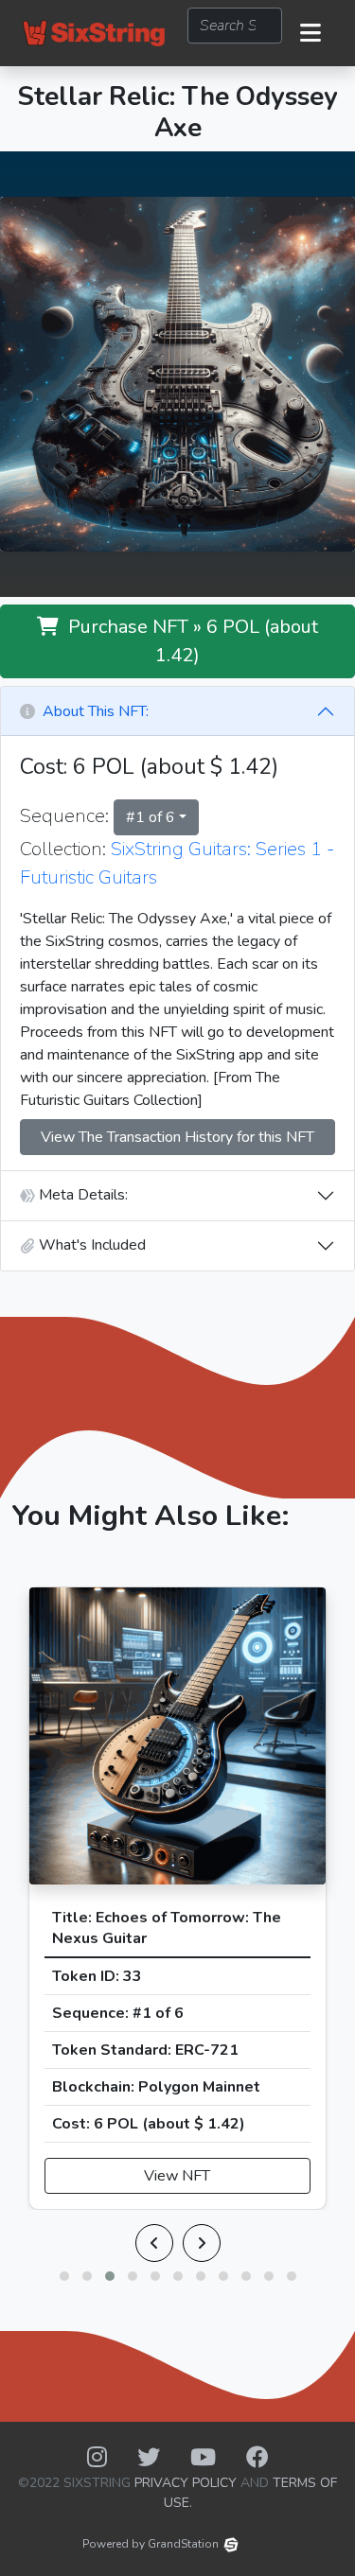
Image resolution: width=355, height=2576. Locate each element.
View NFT (177, 2176)
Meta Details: (81, 1195)
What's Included (90, 1245)
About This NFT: (92, 711)
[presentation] (154, 2243)
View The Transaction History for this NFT (177, 1137)
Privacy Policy (186, 2483)
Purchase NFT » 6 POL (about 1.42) (188, 641)
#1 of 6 (151, 817)
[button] (64, 2276)
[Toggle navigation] (311, 33)
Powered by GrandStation (151, 2544)
